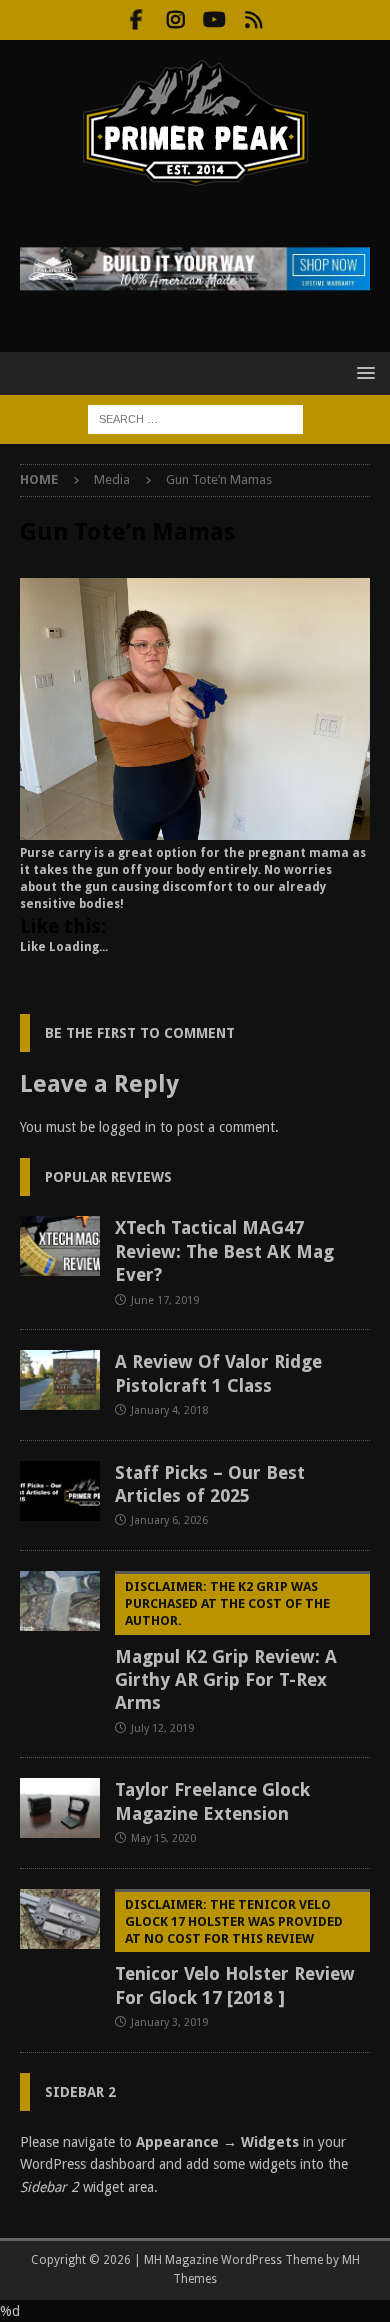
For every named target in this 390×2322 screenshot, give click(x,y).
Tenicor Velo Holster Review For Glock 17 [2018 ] (235, 1952)
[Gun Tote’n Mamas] (195, 829)
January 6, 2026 (169, 1520)
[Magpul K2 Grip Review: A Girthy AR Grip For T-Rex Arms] (60, 1601)
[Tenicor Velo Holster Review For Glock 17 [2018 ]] (60, 1919)
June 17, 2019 (165, 1300)
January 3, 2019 (169, 2022)
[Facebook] (136, 20)
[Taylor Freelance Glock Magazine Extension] (60, 1808)
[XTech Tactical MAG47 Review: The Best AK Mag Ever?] (60, 1246)
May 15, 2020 (163, 1838)
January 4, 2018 (169, 1410)
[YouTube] (214, 20)
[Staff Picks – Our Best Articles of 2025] (60, 1491)
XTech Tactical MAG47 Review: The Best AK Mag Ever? (224, 1251)
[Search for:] (195, 418)
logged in (127, 1127)
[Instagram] (175, 20)
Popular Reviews (108, 1177)
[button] (362, 372)
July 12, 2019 (162, 1728)
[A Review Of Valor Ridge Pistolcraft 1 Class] (60, 1380)
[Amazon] (253, 20)
